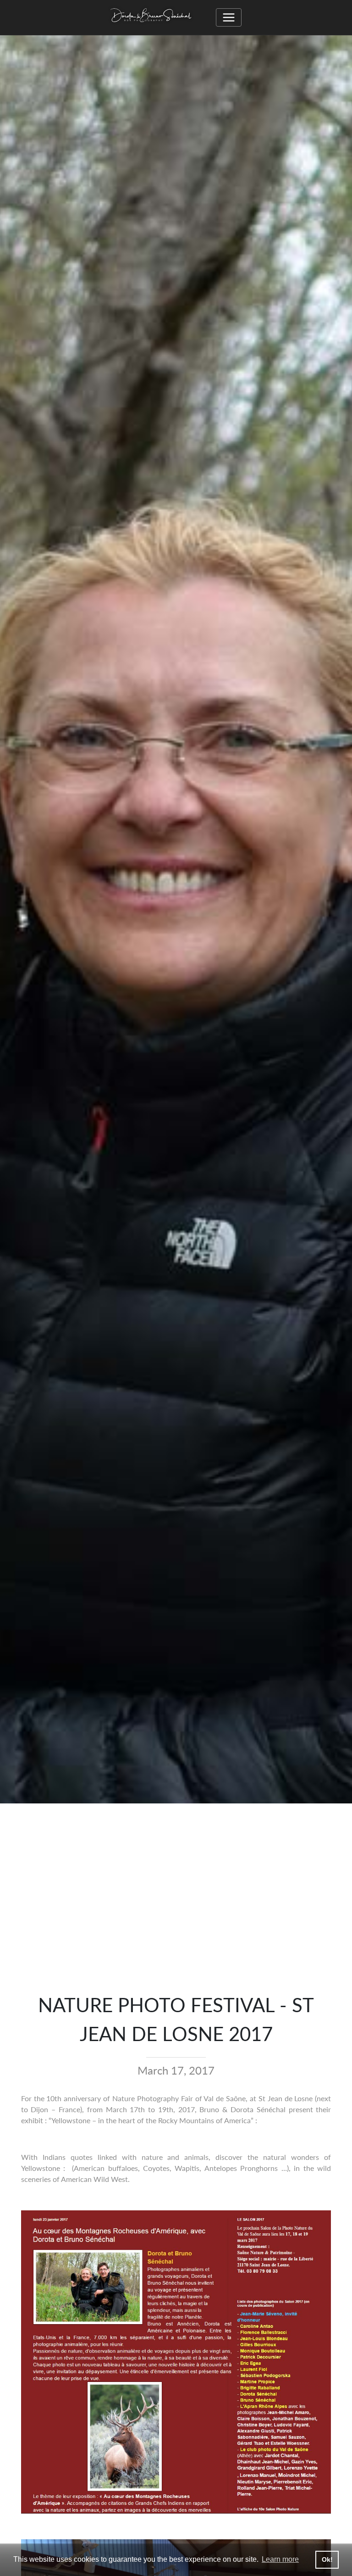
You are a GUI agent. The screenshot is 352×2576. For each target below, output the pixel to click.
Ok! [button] (327, 2559)
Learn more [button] (280, 2559)
